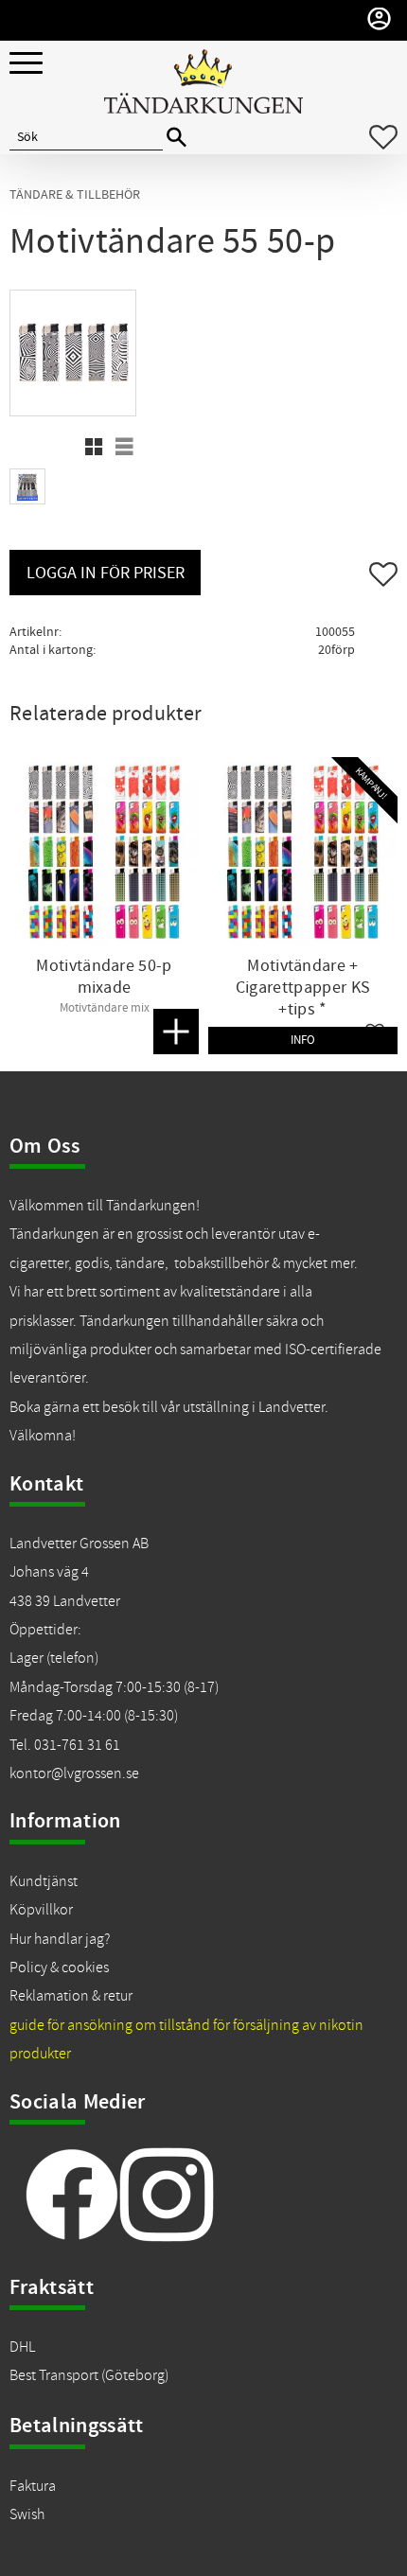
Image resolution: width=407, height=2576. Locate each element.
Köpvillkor (41, 1910)
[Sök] (177, 138)
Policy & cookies (59, 1967)
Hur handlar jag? (60, 1939)
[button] (26, 64)
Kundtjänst (44, 1881)
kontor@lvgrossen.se (74, 1773)
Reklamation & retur (71, 1996)
